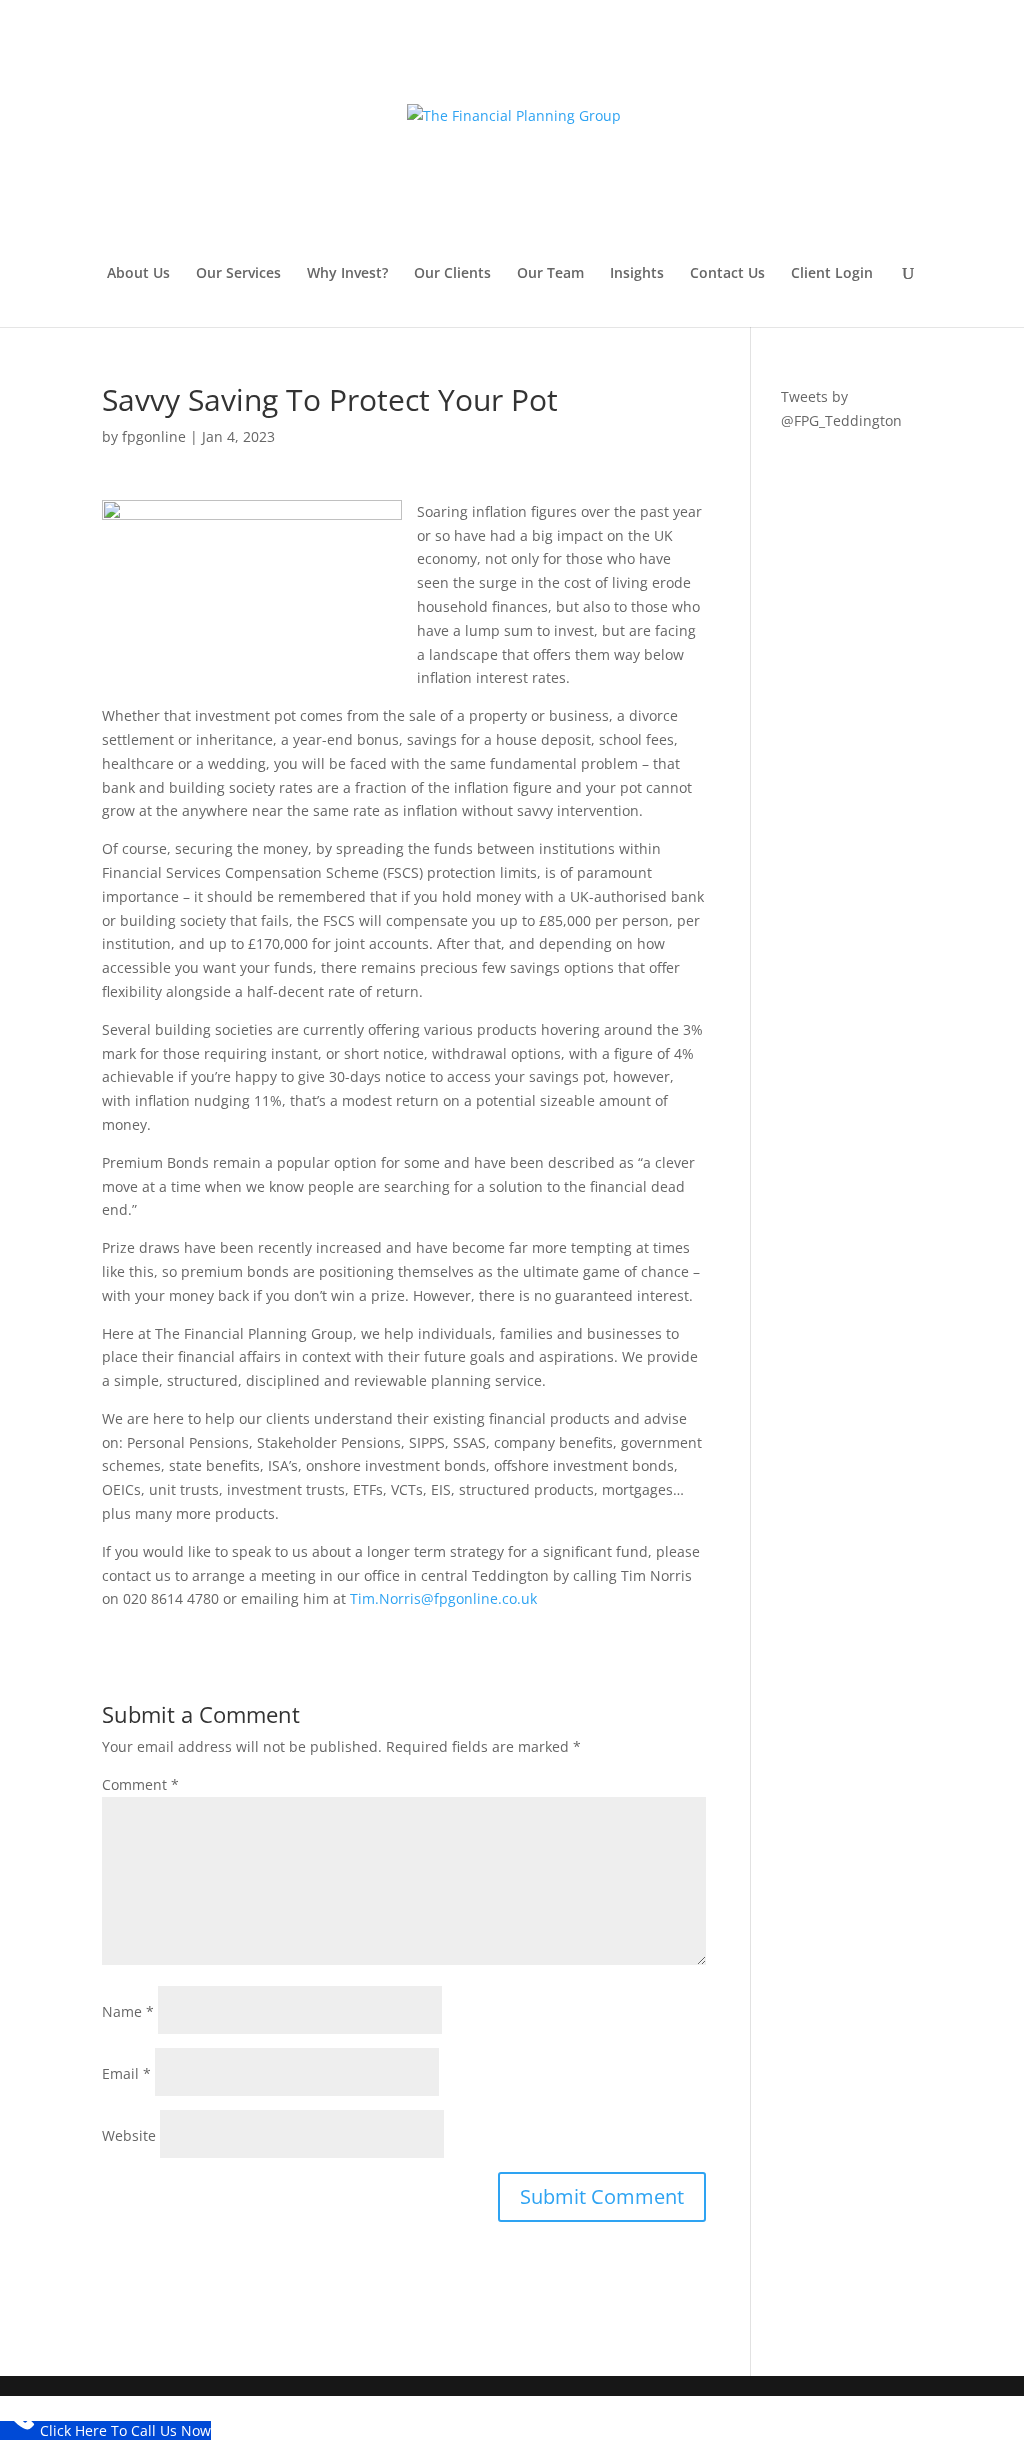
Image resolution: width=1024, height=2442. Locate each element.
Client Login (832, 274)
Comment (140, 1784)
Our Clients (452, 274)
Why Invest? (347, 274)
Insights (637, 274)
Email (126, 2073)
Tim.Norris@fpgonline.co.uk (443, 1598)
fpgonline (154, 436)
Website (129, 2135)
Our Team (550, 274)
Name (128, 2011)
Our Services (238, 274)
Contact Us (727, 274)
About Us (138, 274)
